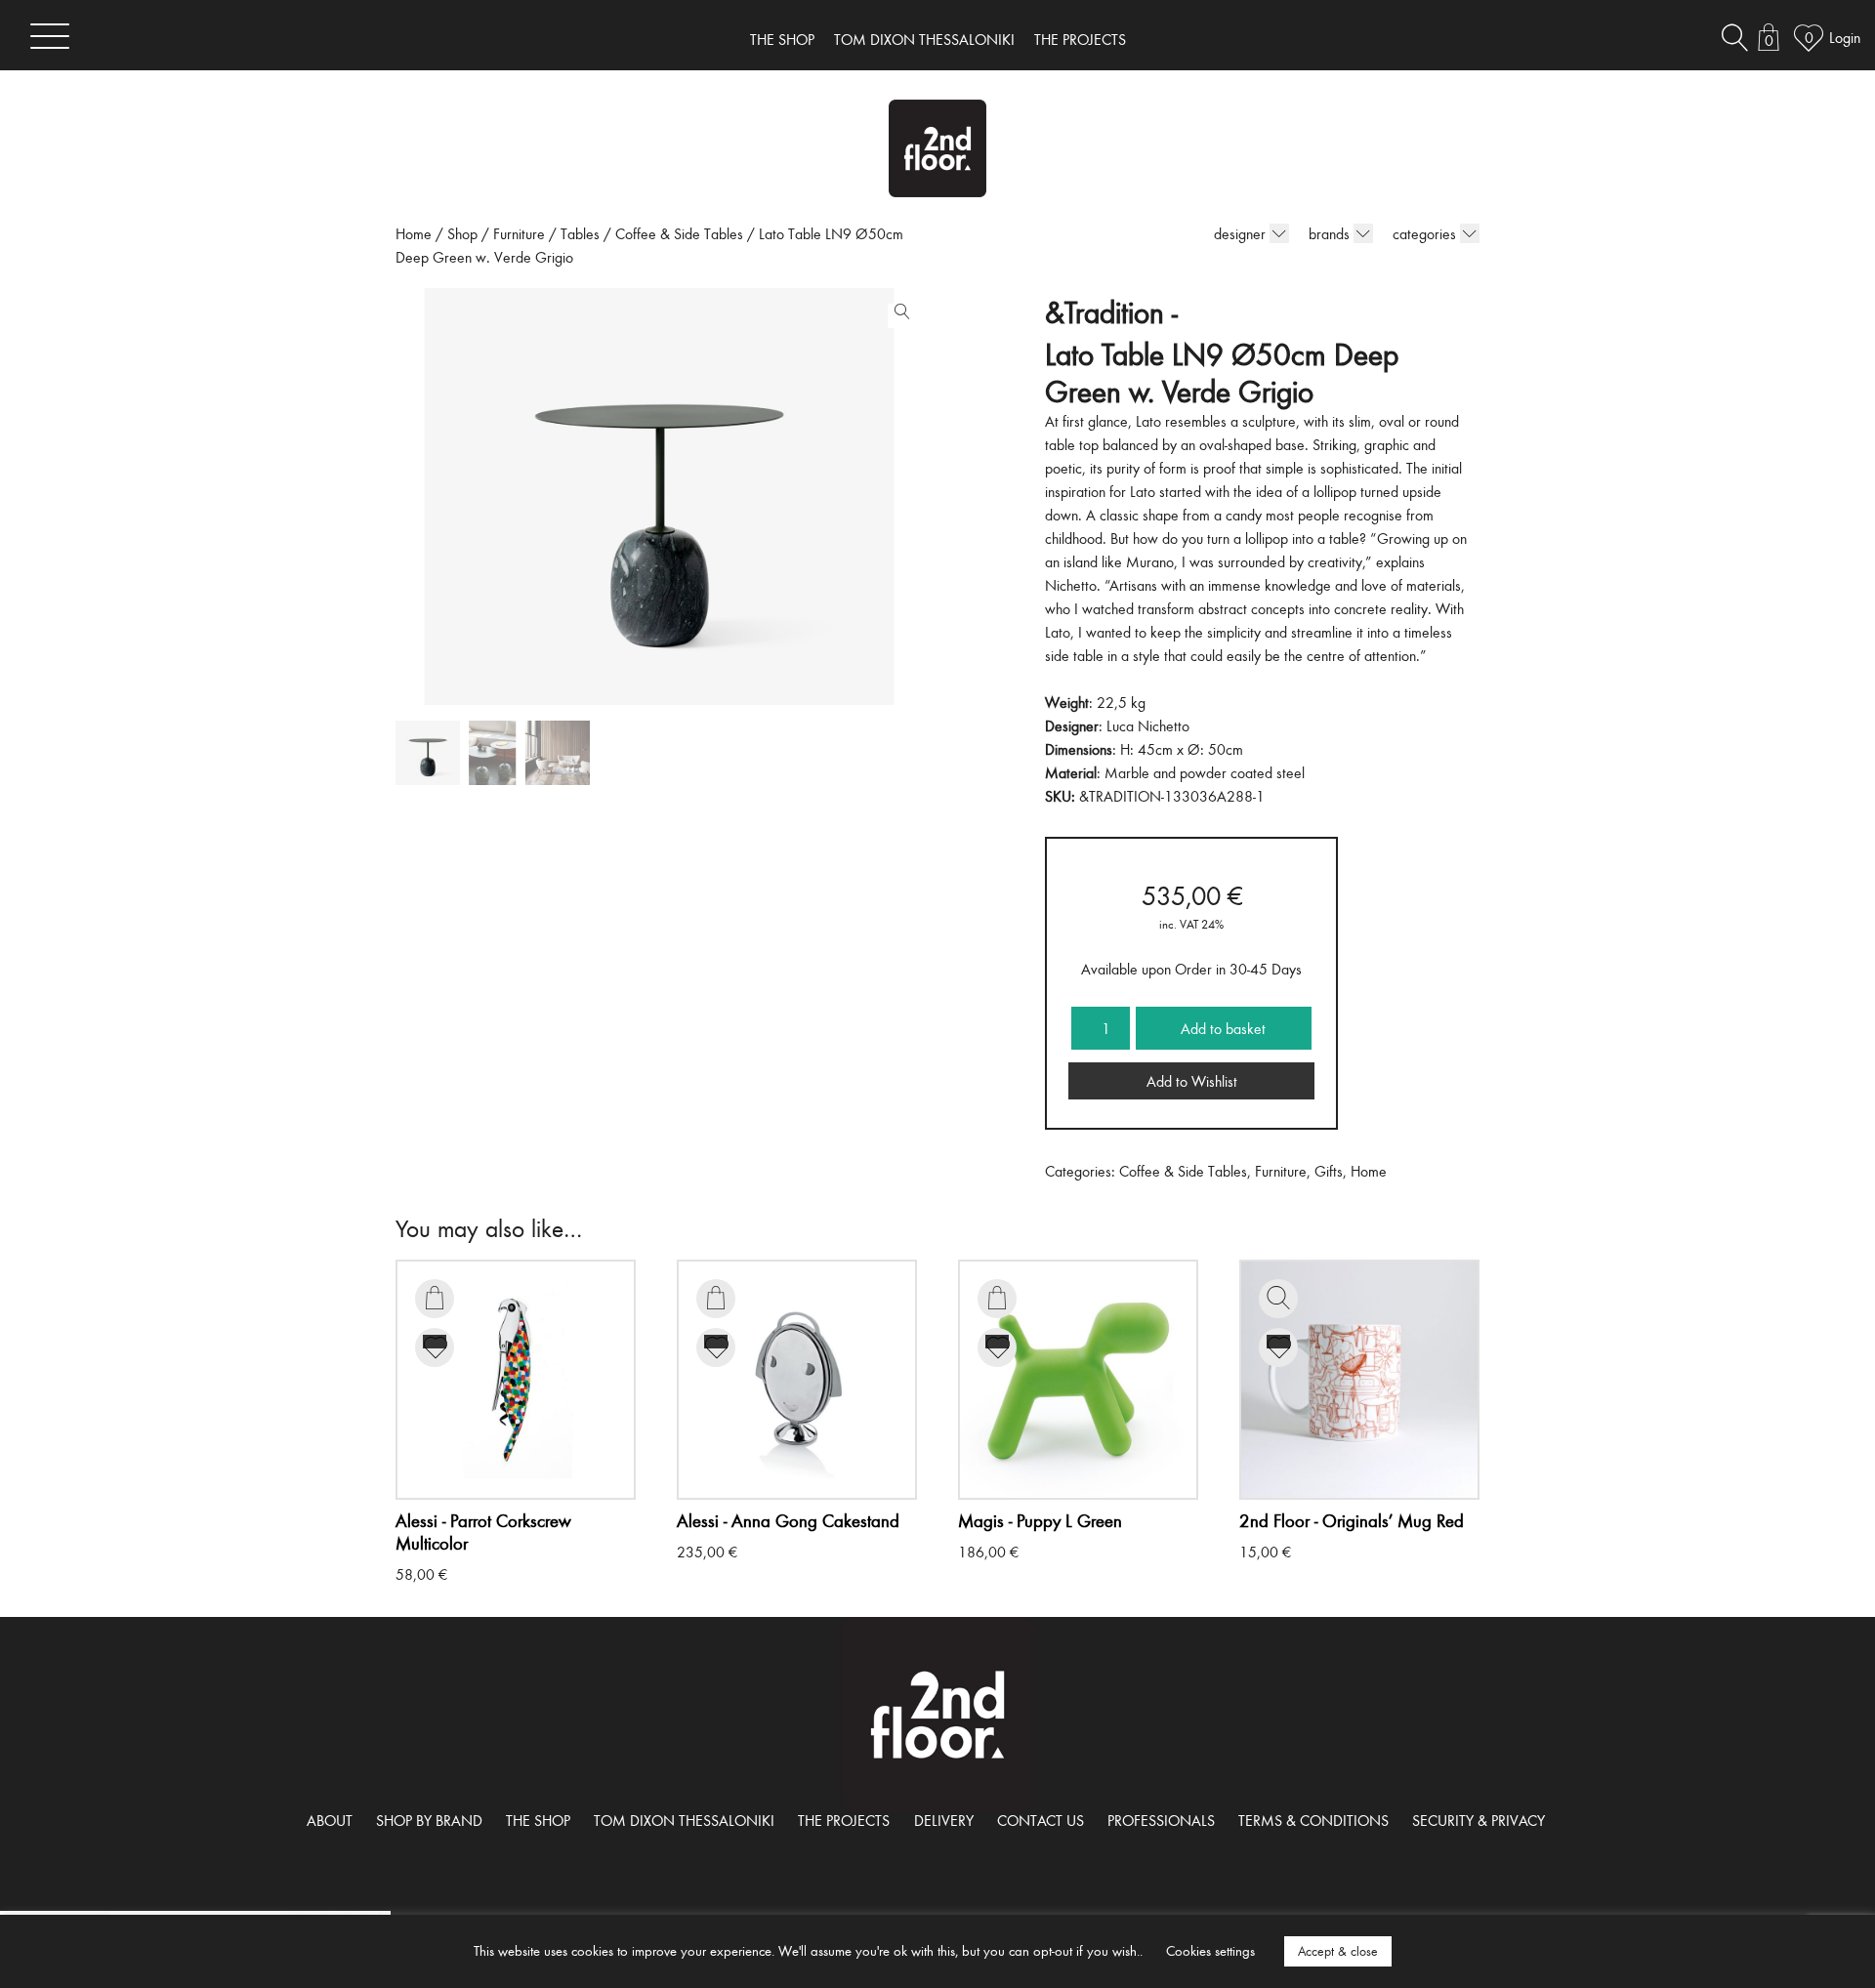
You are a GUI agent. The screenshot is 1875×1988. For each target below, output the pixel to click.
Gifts (1329, 1171)
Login (1845, 37)
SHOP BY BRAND (429, 1820)
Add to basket (1223, 1028)
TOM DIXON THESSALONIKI (924, 39)
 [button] (435, 1298)
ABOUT (330, 1820)
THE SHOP (782, 39)
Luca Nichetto (1148, 725)
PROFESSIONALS (1161, 1820)
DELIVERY (944, 1820)
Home (414, 233)
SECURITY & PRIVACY (1479, 1820)
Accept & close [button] (1338, 1951)
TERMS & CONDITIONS (1313, 1820)
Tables (580, 233)
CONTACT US (1041, 1820)
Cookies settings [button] (1210, 1950)
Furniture (519, 233)
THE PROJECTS (1080, 39)
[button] (897, 315)
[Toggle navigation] (50, 36)
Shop (462, 233)
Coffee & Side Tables (679, 233)
